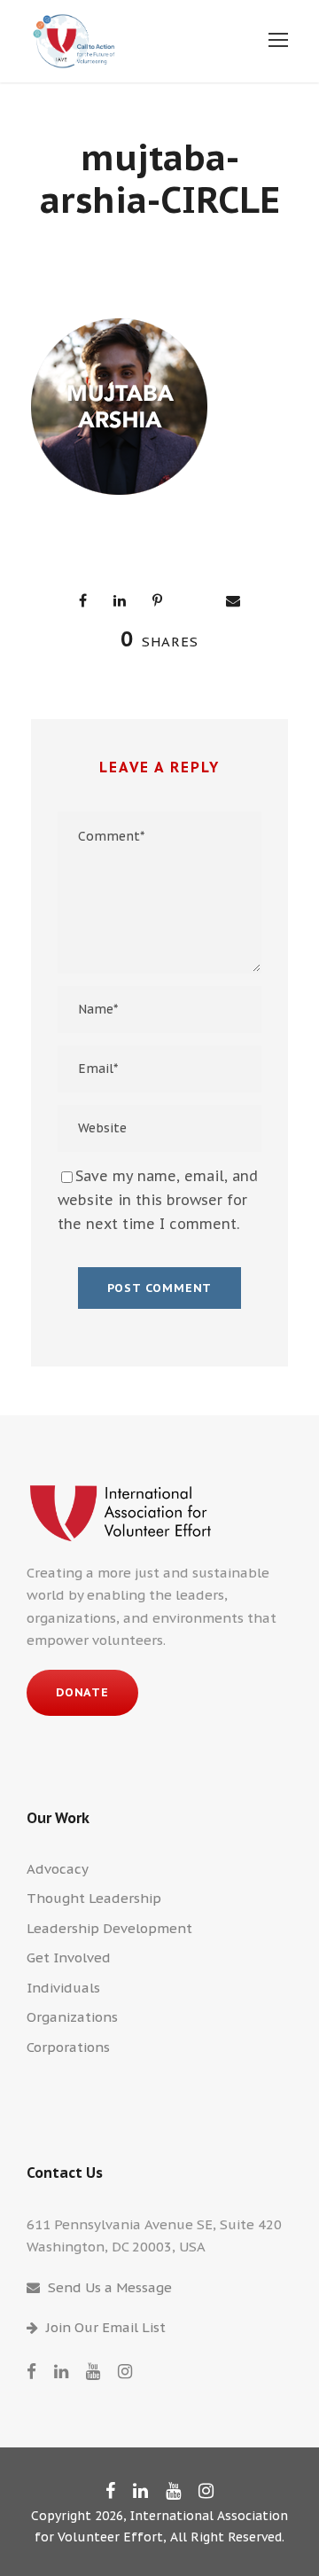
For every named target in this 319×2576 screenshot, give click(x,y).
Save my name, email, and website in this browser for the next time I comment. (158, 1200)
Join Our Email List (106, 2327)
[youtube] (93, 2371)
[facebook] (31, 2371)
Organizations (72, 2017)
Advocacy (58, 1869)
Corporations (68, 2047)
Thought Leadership (94, 1898)
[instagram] (125, 2371)
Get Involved (69, 1957)
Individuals (63, 1988)
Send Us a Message (110, 2287)
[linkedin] (61, 2371)
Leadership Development (109, 1928)
